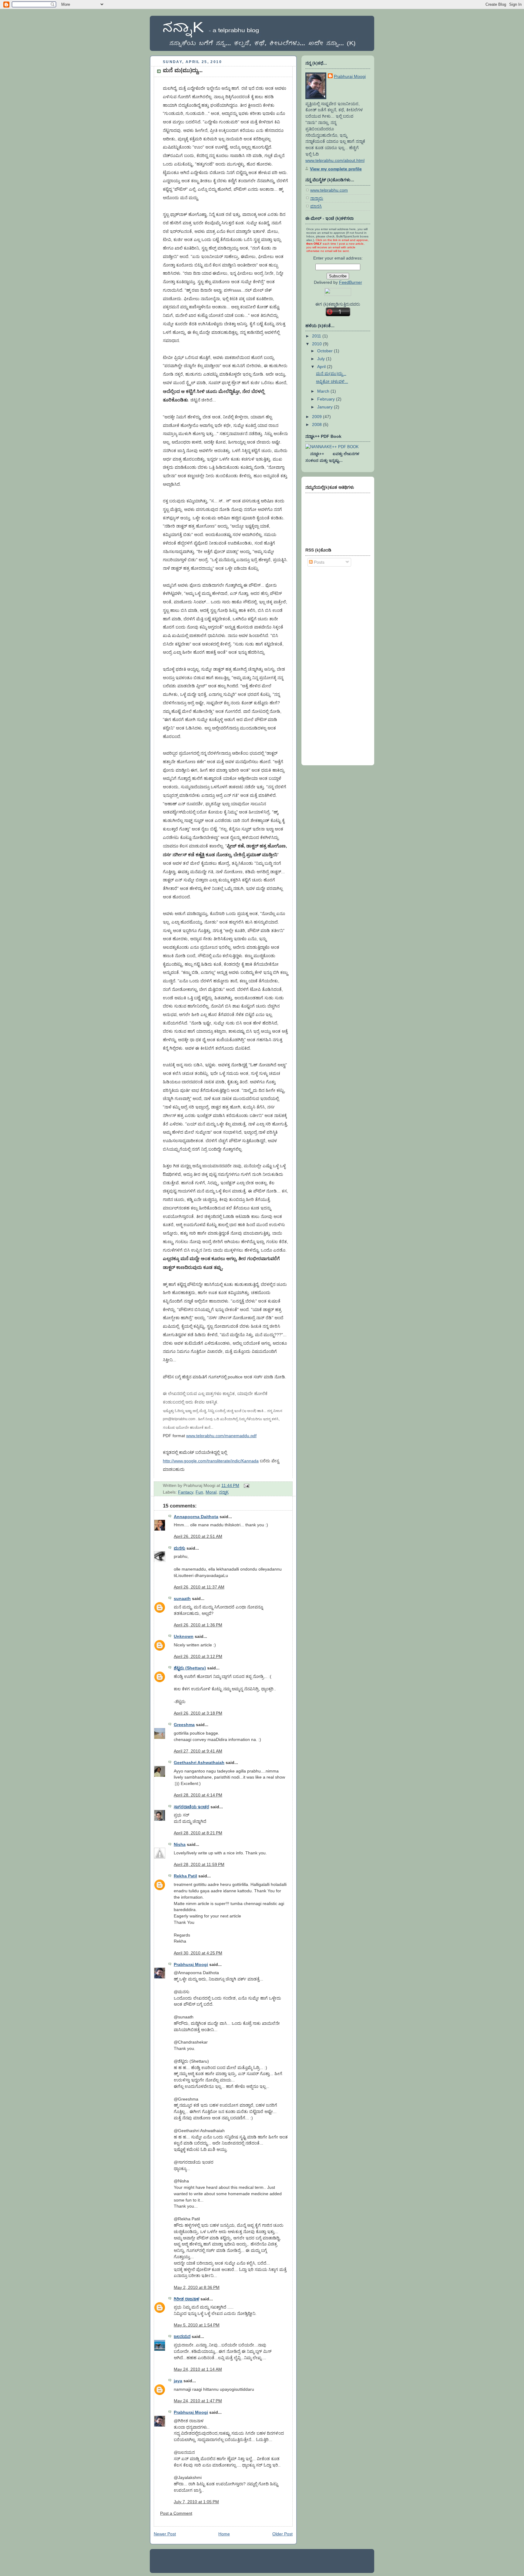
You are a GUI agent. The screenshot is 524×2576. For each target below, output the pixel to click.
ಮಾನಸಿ (316, 206)
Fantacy (186, 1492)
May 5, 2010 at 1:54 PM (197, 2325)
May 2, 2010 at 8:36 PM (197, 2287)
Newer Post (165, 2534)
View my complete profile (336, 169)
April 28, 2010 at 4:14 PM (198, 1795)
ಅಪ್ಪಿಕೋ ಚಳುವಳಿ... (332, 381)
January (326, 407)
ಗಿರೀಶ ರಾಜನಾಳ (186, 2299)
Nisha (180, 1844)
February (327, 399)
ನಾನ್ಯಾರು (317, 198)
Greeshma (184, 1725)
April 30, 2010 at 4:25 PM (198, 1953)
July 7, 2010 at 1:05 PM (196, 2502)
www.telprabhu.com (329, 190)
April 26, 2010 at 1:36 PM (198, 1625)
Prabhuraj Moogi (191, 1964)
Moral (211, 1492)
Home (224, 2534)
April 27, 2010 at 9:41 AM (198, 1751)
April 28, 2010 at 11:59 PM (199, 1864)
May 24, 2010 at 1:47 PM (198, 2401)
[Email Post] (245, 1485)
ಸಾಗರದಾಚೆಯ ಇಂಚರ (191, 1807)
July (322, 359)
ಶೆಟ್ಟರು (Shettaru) (190, 1668)
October (326, 351)
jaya (178, 2381)
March (324, 391)
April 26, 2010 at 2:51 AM (198, 1536)
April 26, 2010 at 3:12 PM (198, 1656)
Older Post (282, 2534)
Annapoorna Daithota (196, 1517)
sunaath (182, 1598)
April (322, 367)
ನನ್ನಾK (224, 1492)
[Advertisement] (330, 665)
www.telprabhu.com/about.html (335, 160)
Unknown (184, 1636)
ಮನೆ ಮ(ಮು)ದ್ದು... (183, 70)
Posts (319, 562)
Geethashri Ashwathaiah (199, 1763)
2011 (317, 336)
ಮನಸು (180, 1548)
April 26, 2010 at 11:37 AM (199, 1587)
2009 (317, 417)
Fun (199, 1492)
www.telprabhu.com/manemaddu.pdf (221, 1436)
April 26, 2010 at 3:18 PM (198, 1713)
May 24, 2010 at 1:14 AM (198, 2369)
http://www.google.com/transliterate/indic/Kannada (211, 1461)
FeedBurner (351, 282)
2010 (317, 344)
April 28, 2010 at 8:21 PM (198, 1833)
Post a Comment (176, 2513)
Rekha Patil (185, 1876)
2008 (317, 424)
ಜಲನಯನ (182, 2336)
